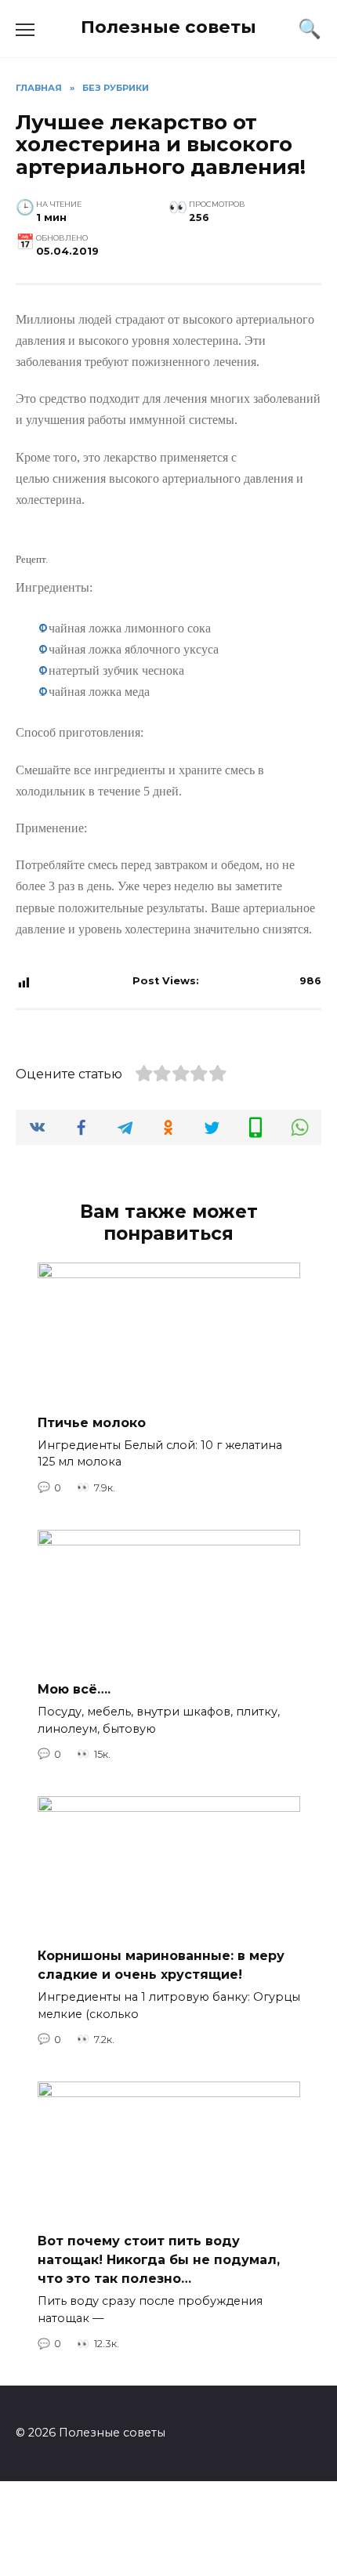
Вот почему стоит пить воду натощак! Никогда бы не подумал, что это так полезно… (159, 2260)
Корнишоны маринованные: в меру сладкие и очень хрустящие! (161, 1965)
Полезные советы (168, 27)
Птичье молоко (92, 1422)
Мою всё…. (74, 1689)
